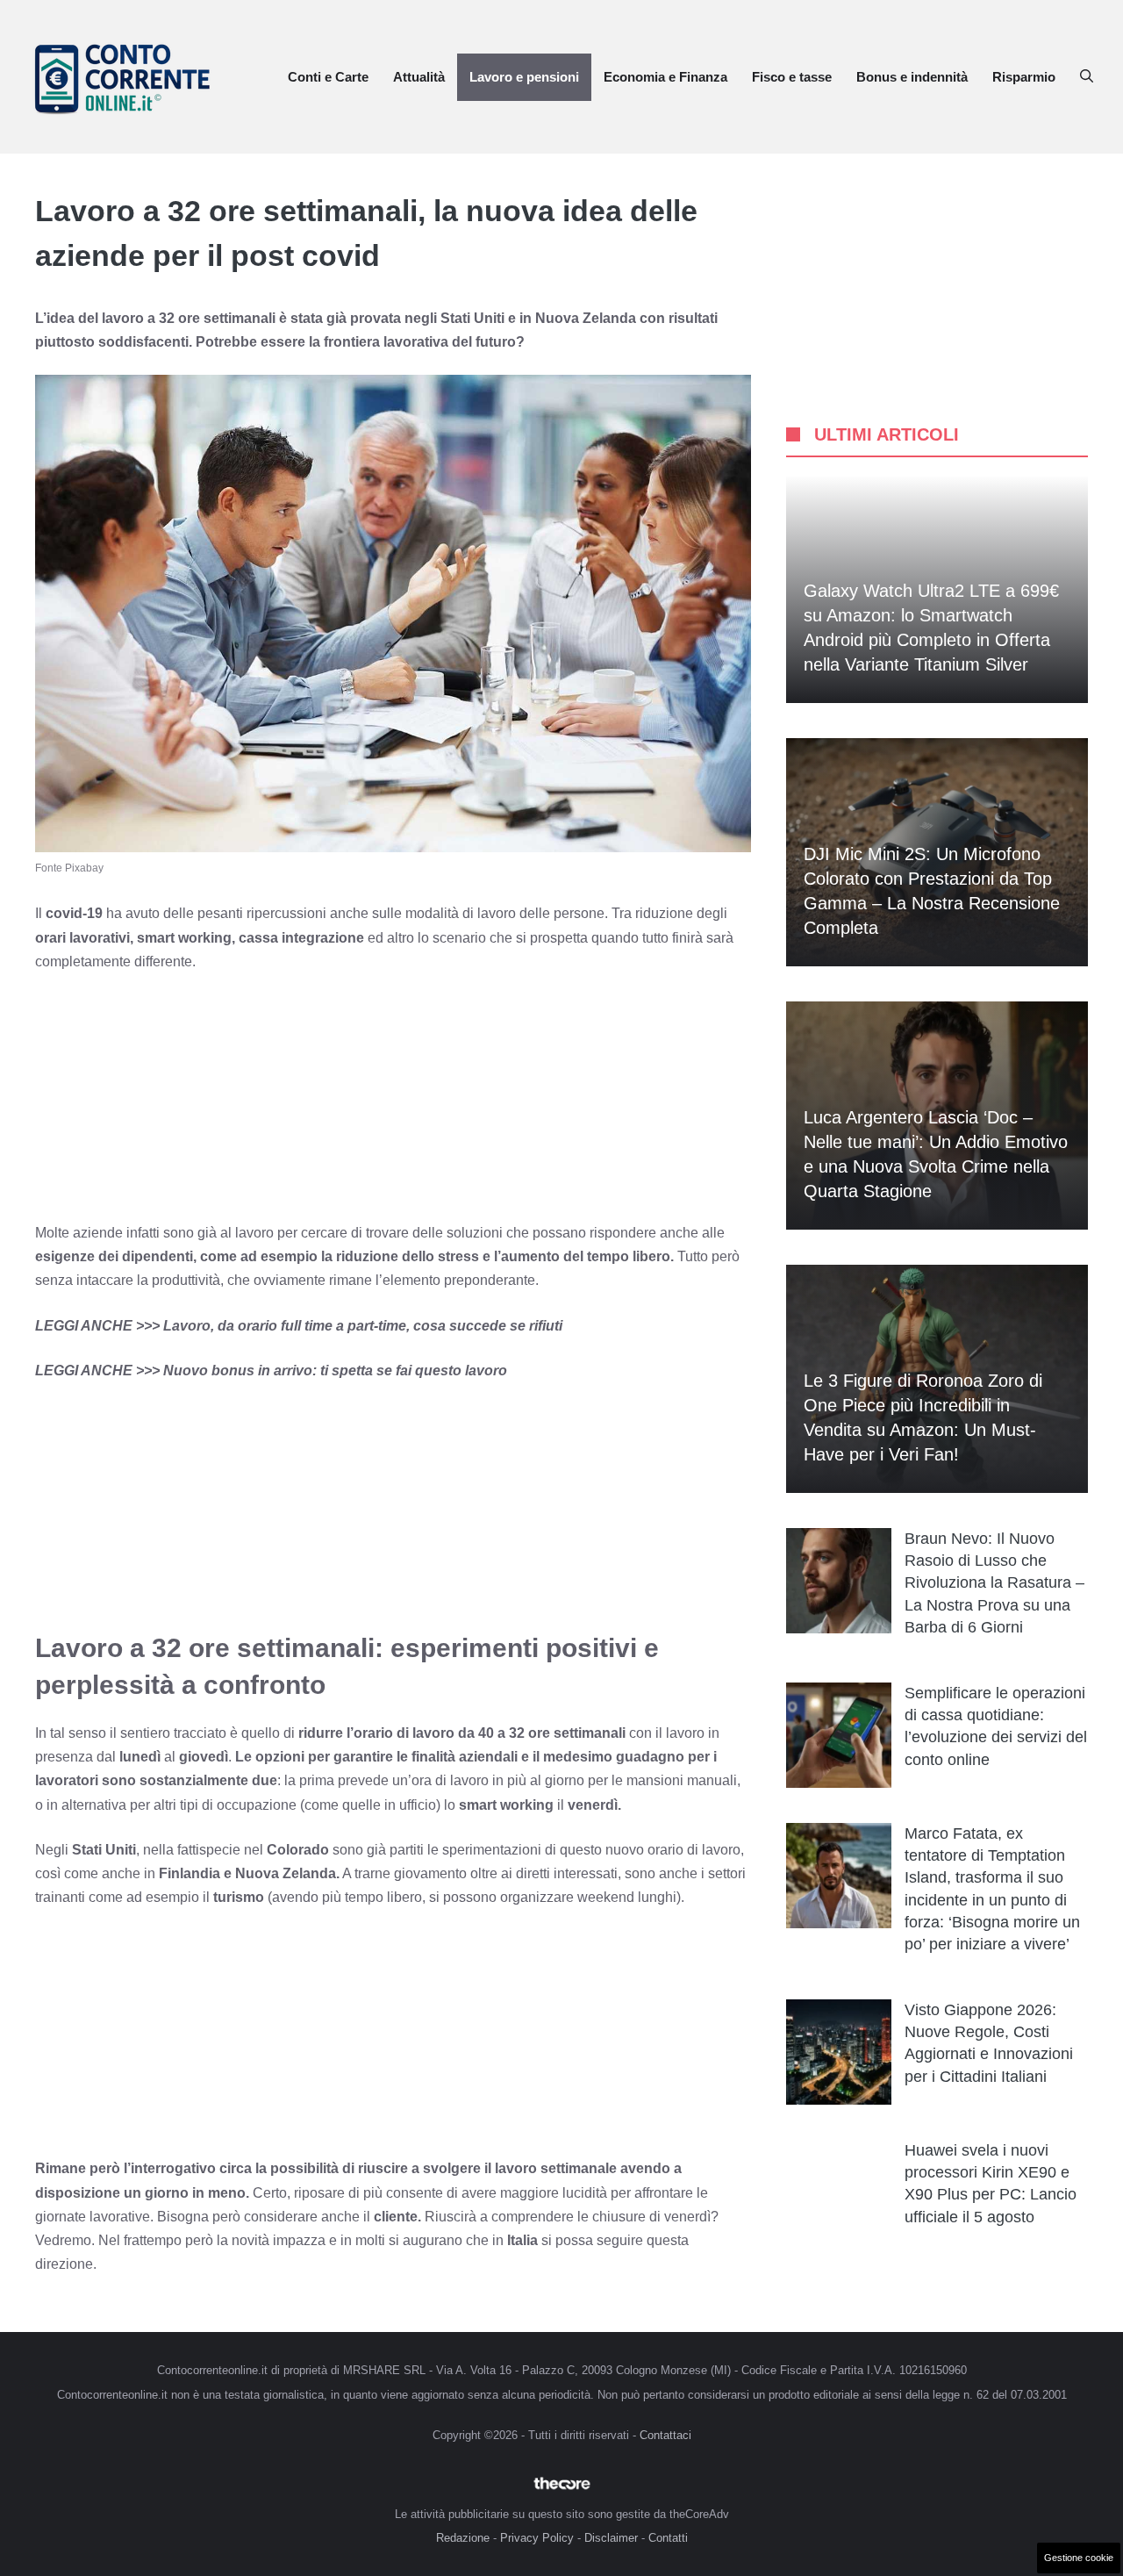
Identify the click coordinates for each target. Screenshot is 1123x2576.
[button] (1087, 77)
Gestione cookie (1079, 2558)
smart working (506, 1805)
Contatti (668, 2538)
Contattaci (665, 2435)
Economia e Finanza (665, 77)
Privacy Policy (537, 2538)
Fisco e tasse (792, 77)
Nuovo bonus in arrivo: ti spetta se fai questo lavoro (335, 1371)
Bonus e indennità (912, 77)
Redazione (463, 2538)
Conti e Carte (328, 77)
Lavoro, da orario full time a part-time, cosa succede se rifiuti (363, 1326)
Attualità (419, 77)
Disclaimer (611, 2538)
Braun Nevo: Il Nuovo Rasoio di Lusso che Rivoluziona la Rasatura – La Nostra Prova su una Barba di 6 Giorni (994, 1583)
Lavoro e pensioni (524, 77)
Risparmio (1024, 77)
